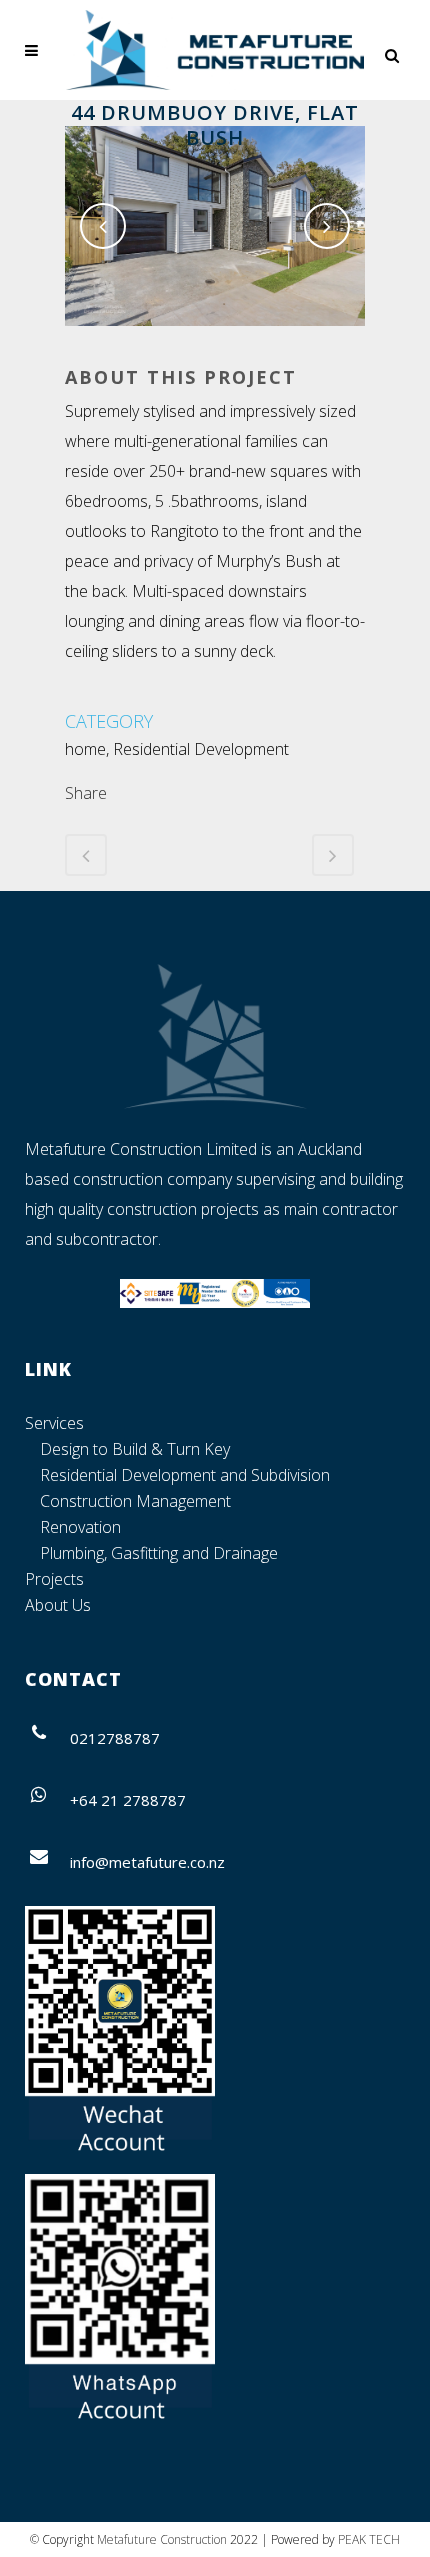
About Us (58, 1605)
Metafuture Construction (162, 2539)
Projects (54, 1579)
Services (54, 1423)
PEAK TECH (369, 2539)
